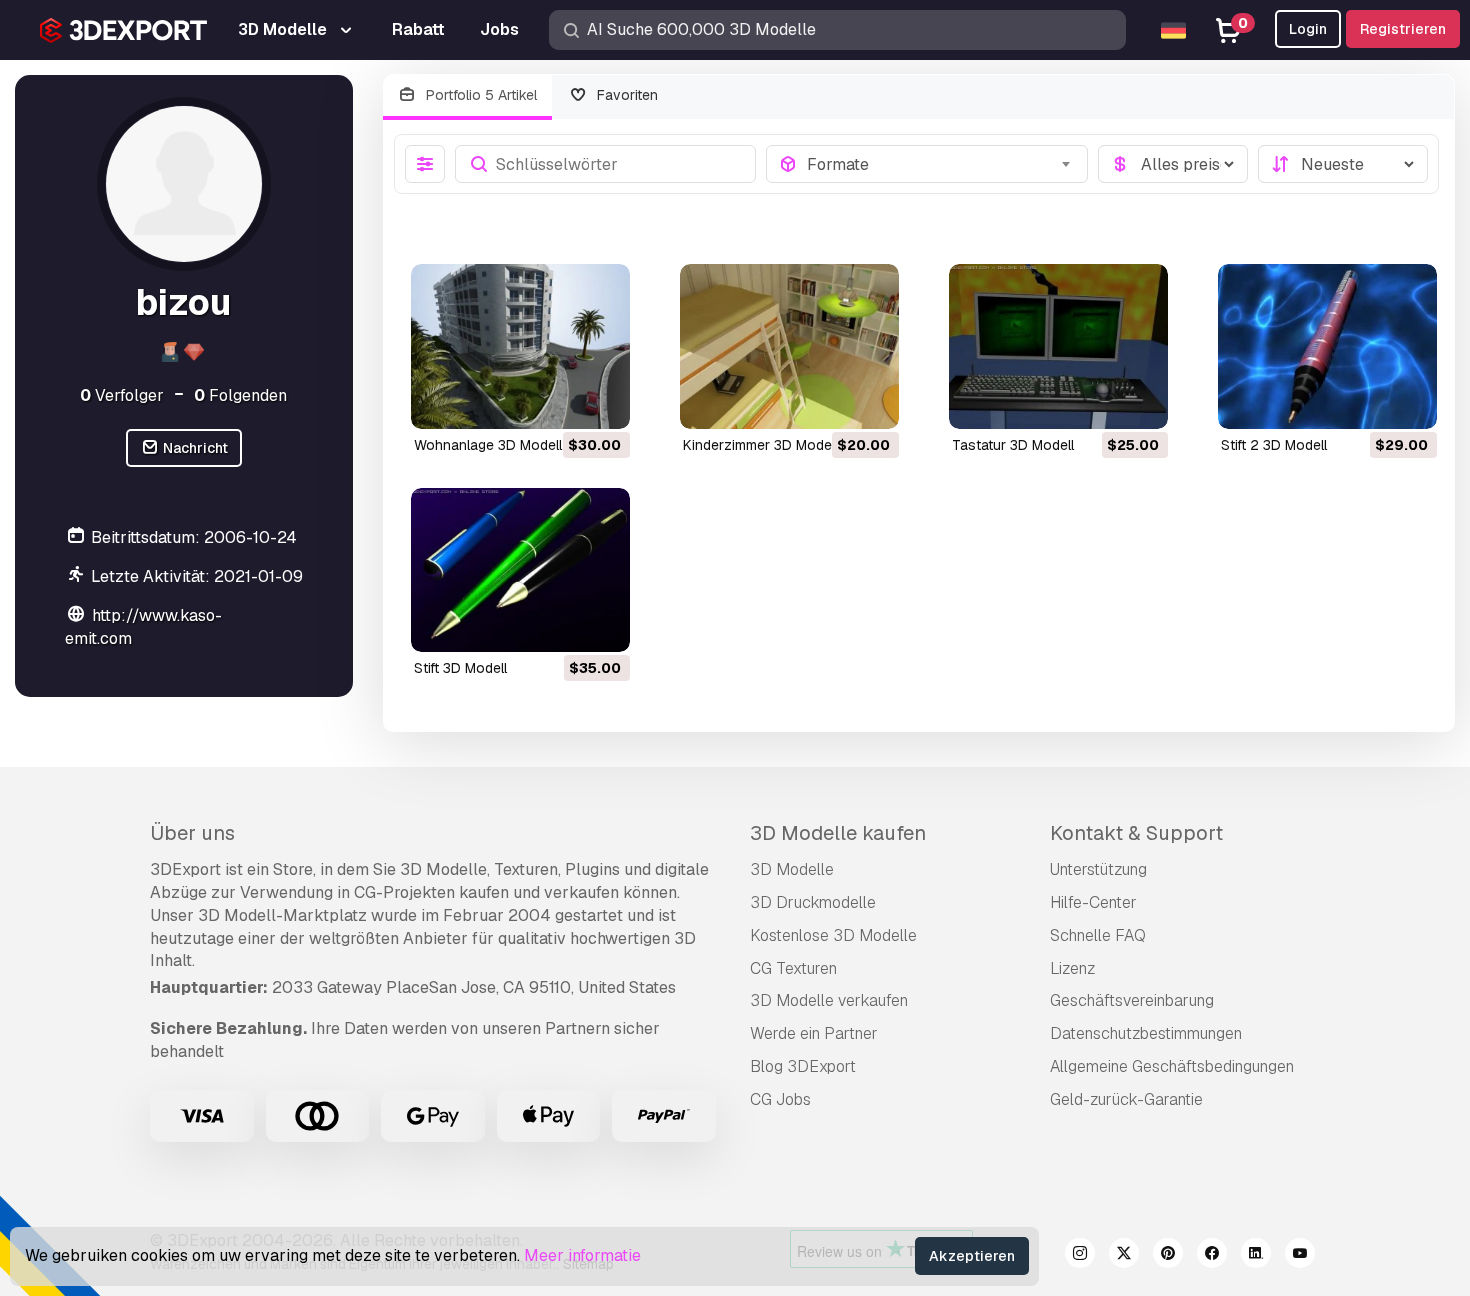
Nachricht (194, 448)
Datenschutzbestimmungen (1146, 1033)
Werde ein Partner (814, 1033)
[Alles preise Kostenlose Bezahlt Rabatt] (1173, 164)
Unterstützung (1098, 869)
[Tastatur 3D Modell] (1058, 346)
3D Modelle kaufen (838, 833)
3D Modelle (792, 869)
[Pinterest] (1168, 1256)
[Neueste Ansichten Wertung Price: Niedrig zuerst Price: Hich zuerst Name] (1343, 164)
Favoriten (625, 95)
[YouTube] (1300, 1256)
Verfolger (122, 395)
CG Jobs (780, 1099)
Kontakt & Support (1136, 833)
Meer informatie (582, 1255)
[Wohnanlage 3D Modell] (520, 346)
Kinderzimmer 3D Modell (760, 445)
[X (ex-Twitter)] (1124, 1256)
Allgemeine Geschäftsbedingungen (1172, 1066)
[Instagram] (1080, 1256)
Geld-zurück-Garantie (1126, 1099)
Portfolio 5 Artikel (479, 95)
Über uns (192, 833)
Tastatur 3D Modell (1013, 445)
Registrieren (1403, 29)
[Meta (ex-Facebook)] (1212, 1256)
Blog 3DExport (803, 1066)
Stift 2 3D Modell (1274, 445)
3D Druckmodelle (813, 902)
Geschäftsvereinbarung (1132, 1000)
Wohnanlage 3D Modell (488, 445)
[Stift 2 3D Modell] (1327, 346)
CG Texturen (793, 968)
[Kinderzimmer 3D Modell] (789, 346)
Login (1308, 29)
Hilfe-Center (1093, 902)
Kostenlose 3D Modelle (833, 935)
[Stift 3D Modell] (520, 570)
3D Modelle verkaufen (829, 1000)
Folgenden (240, 395)
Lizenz (1072, 968)
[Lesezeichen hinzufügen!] (601, 401)
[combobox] (941, 164)
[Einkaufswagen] (560, 401)
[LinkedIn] (1256, 1256)
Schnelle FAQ (1098, 935)
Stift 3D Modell (460, 668)
